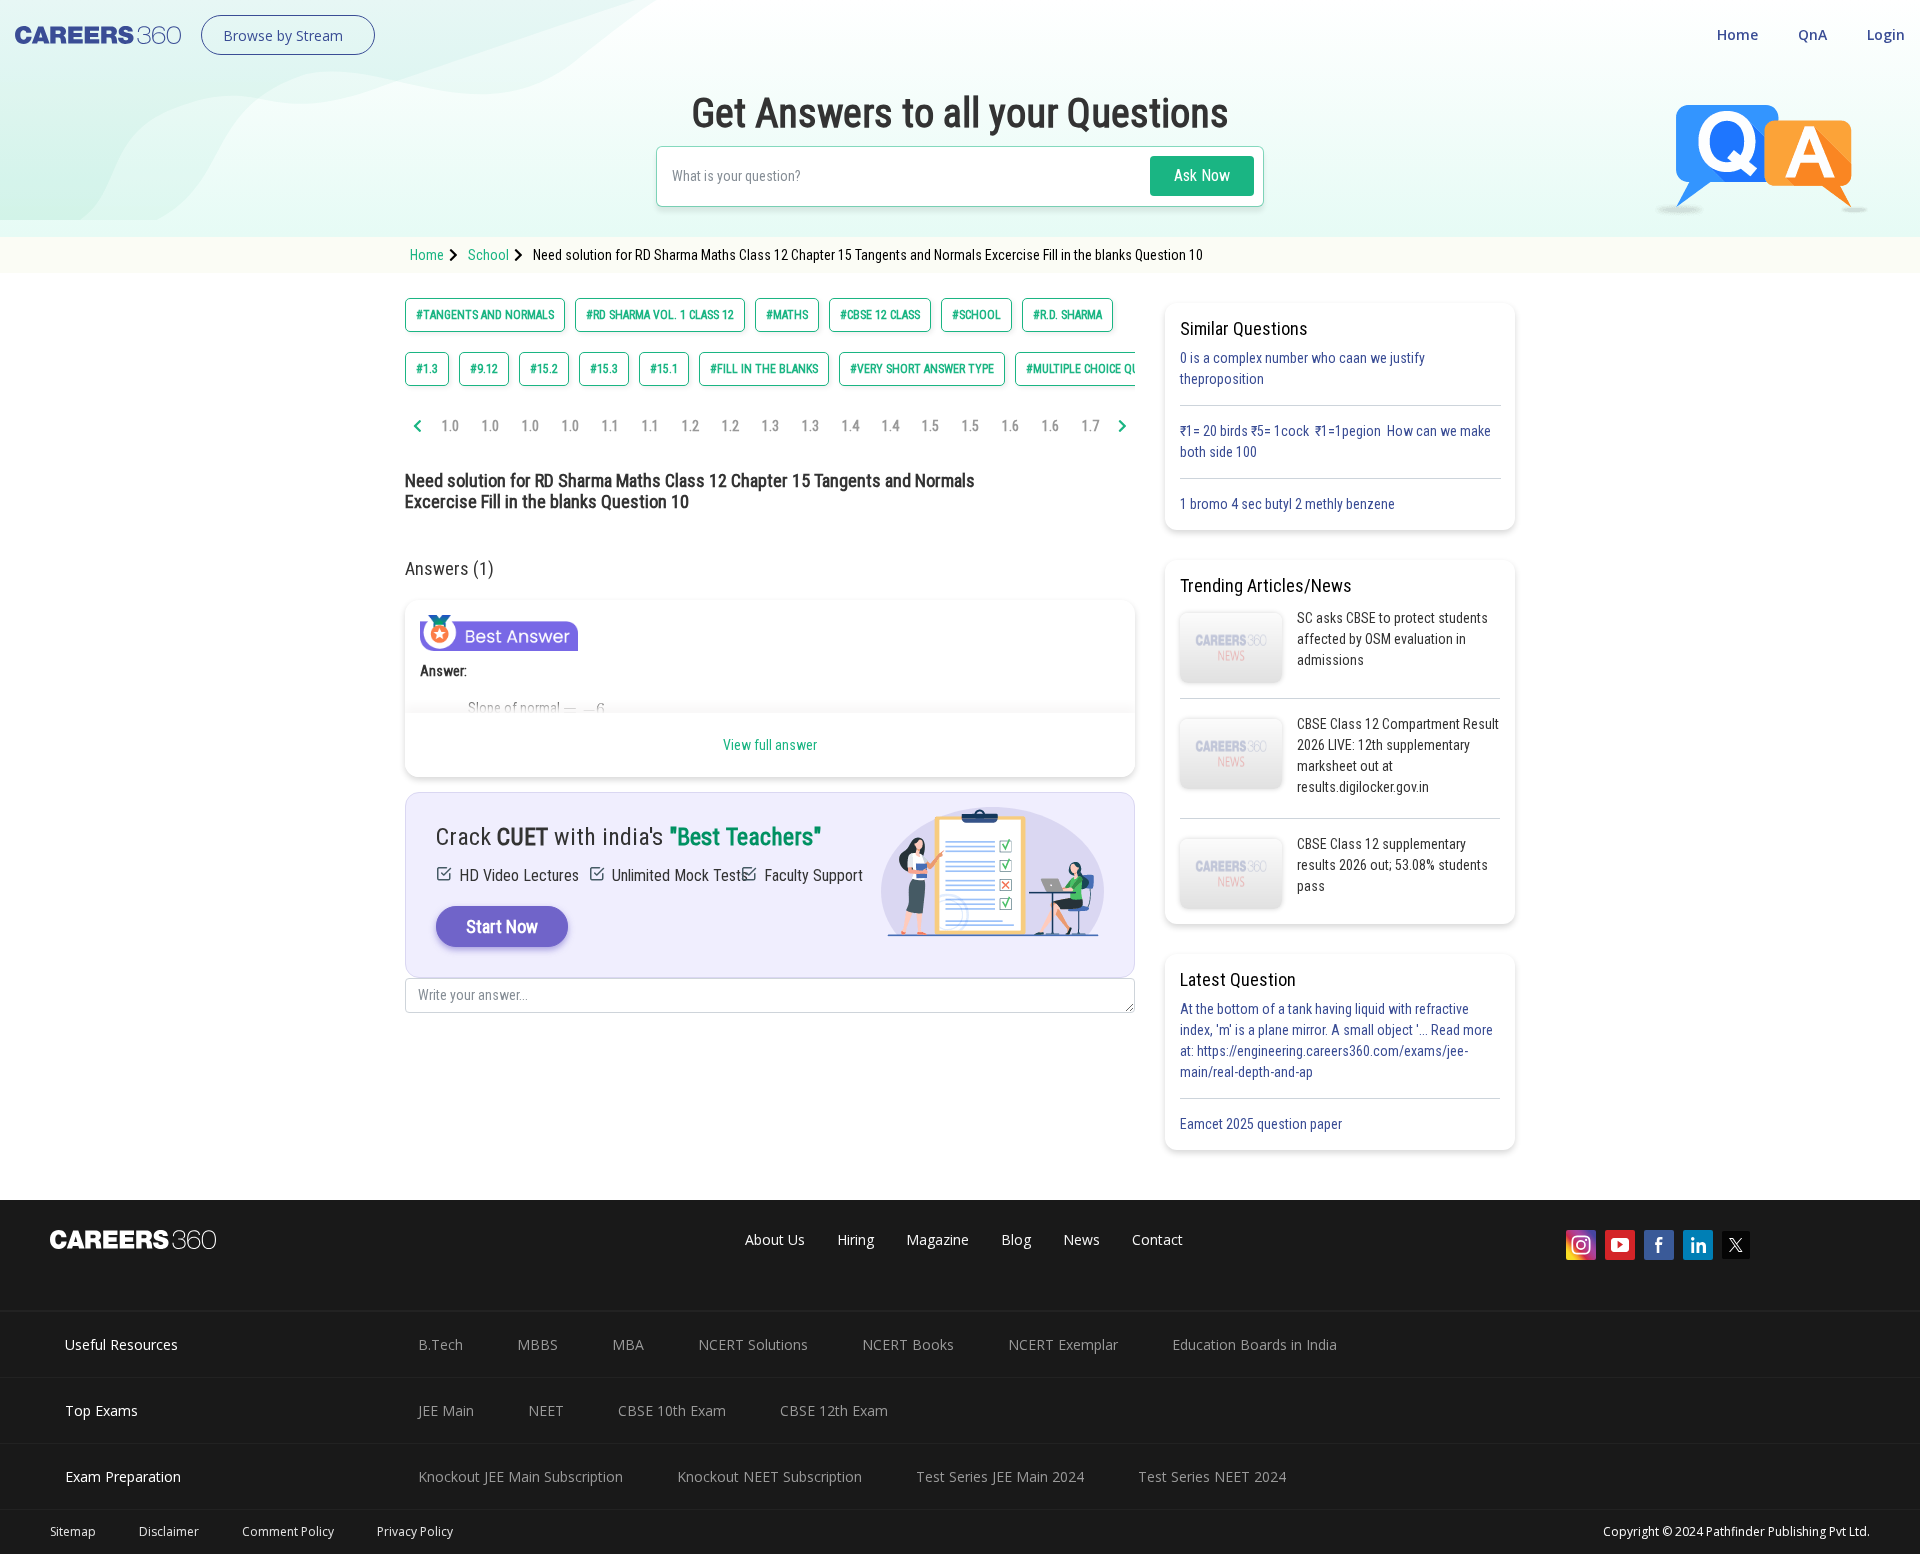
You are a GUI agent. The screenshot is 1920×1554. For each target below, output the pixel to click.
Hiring (855, 1239)
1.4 (850, 426)
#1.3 (427, 369)
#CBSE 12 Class (880, 315)
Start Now (502, 926)
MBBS (537, 1344)
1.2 (690, 426)
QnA (1812, 34)
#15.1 (664, 369)
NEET (546, 1410)
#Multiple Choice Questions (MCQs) (1124, 369)
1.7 (1090, 426)
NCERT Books (908, 1344)
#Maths (787, 315)
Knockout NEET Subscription (769, 1476)
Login (1886, 34)
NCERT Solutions (753, 1344)
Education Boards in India (1254, 1344)
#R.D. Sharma (1067, 315)
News (1081, 1239)
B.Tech (440, 1344)
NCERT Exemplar (1063, 1344)
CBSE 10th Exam (672, 1410)
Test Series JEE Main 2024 (1000, 1476)
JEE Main (446, 1410)
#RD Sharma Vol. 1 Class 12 (660, 315)
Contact (1157, 1239)
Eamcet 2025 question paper (1262, 1124)
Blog (1016, 1239)
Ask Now (1202, 175)
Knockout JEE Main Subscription (520, 1476)
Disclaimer (169, 1531)
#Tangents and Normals (485, 315)
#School (976, 315)
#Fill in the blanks (764, 369)
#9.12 (484, 369)
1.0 (450, 426)
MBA (628, 1344)
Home (1737, 34)
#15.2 (544, 369)
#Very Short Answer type (922, 369)
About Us (775, 1239)
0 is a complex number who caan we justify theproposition (1302, 368)
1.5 (930, 426)
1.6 (1010, 426)
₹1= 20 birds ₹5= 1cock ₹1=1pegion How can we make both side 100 (1335, 441)
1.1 (610, 426)
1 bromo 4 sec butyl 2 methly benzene (1290, 504)
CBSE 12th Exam (834, 1410)
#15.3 (604, 369)
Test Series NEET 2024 (1212, 1476)
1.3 (770, 426)
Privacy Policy (415, 1531)
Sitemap (73, 1531)
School (488, 255)
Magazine (937, 1239)
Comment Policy (288, 1531)
